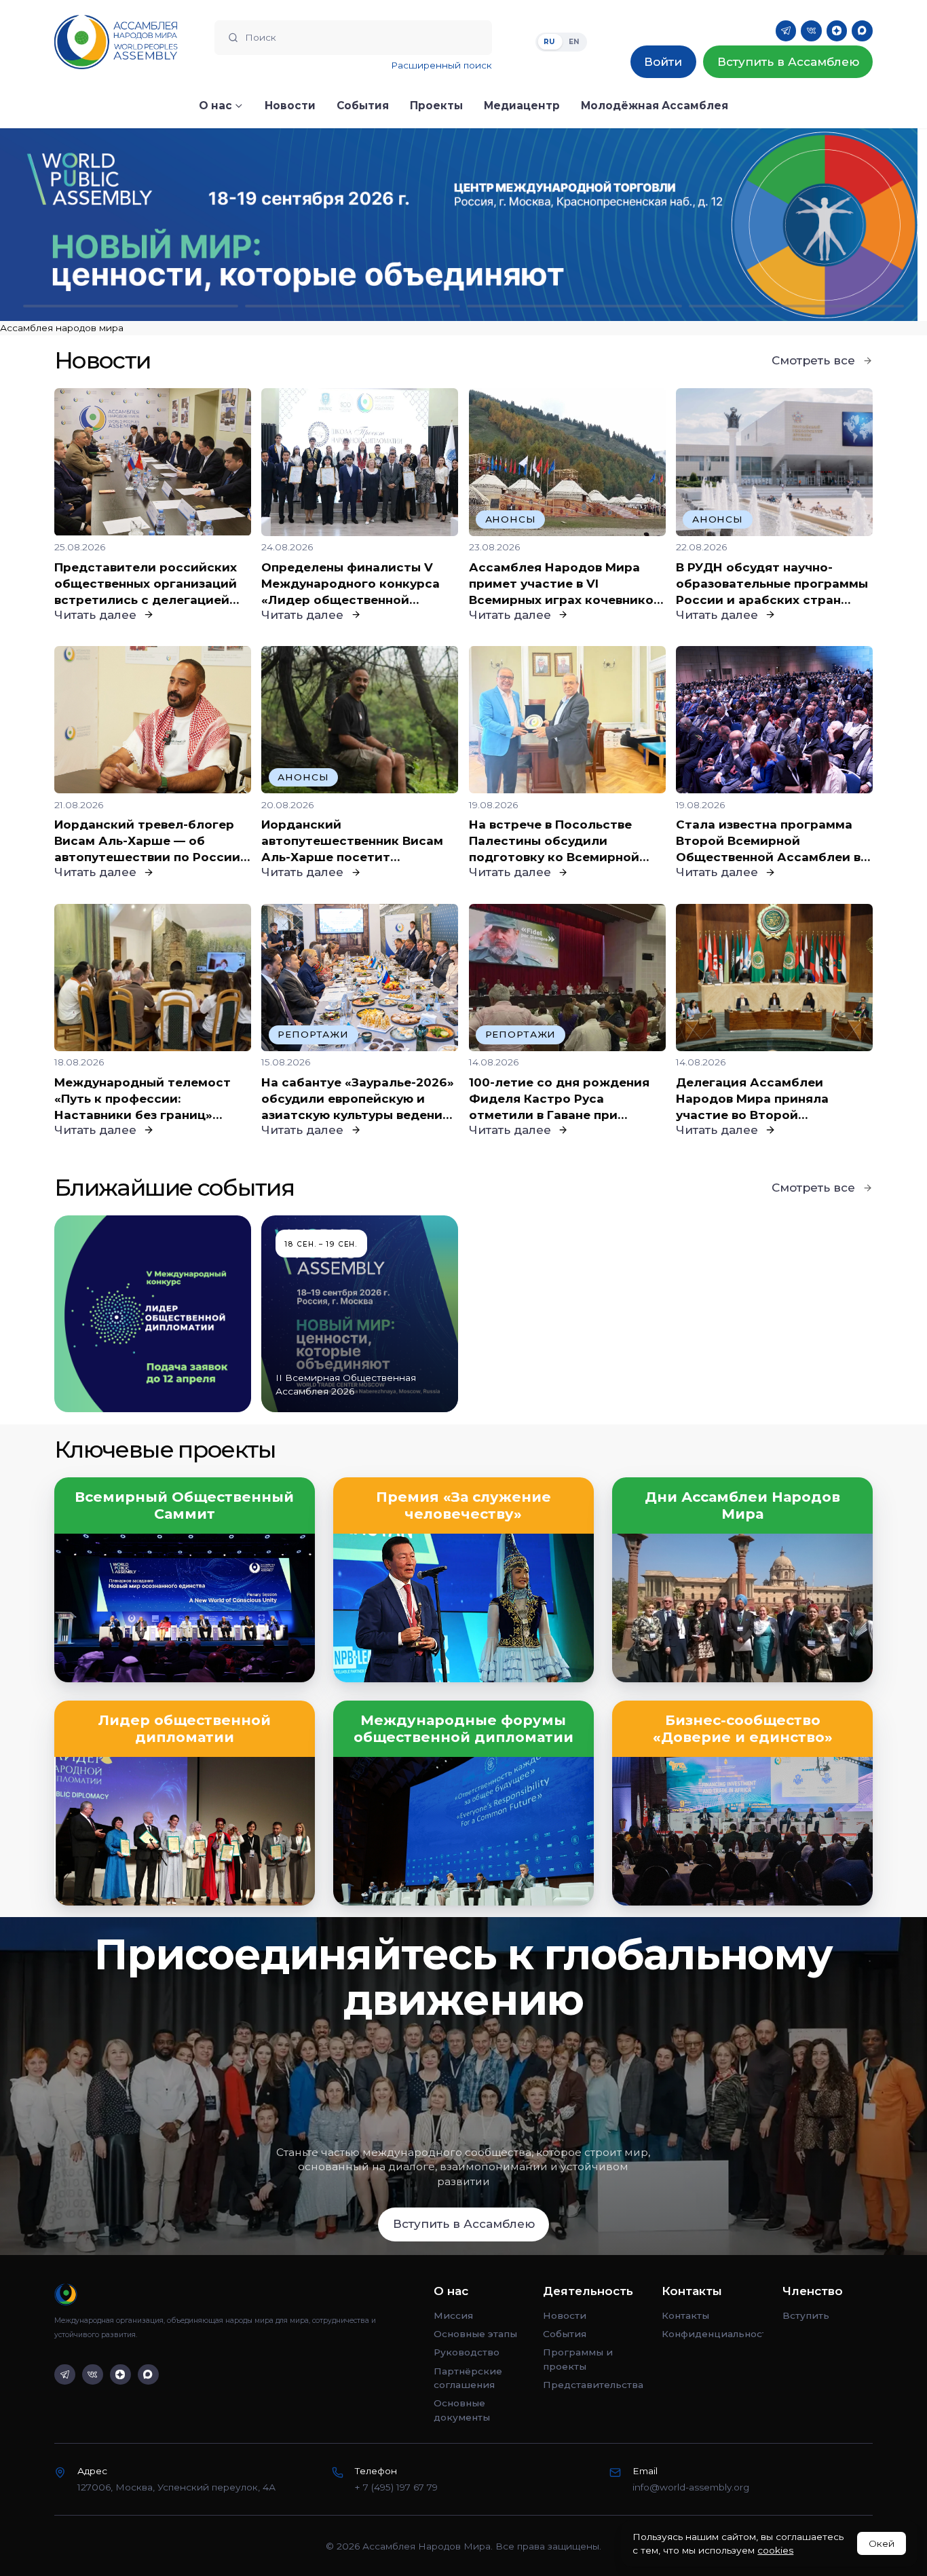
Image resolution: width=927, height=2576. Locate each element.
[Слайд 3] (574, 306)
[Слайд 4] (796, 306)
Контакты (685, 2315)
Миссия (453, 2315)
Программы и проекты (578, 2359)
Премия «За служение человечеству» (463, 1505)
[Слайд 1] (131, 306)
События (565, 2334)
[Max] (862, 31)
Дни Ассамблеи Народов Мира (742, 1505)
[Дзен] (837, 31)
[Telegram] (786, 31)
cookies (775, 2550)
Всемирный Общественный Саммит (184, 1505)
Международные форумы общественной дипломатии (463, 1729)
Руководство (467, 2352)
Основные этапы (475, 2334)
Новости (565, 2315)
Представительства (593, 2385)
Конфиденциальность (713, 2334)
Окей (882, 2543)
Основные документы (462, 2410)
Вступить (806, 2315)
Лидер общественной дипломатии (185, 1729)
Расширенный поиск (441, 65)
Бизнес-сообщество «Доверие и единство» (743, 1729)
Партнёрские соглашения (468, 2378)
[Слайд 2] (353, 306)
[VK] (811, 31)
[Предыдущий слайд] (116, 225)
